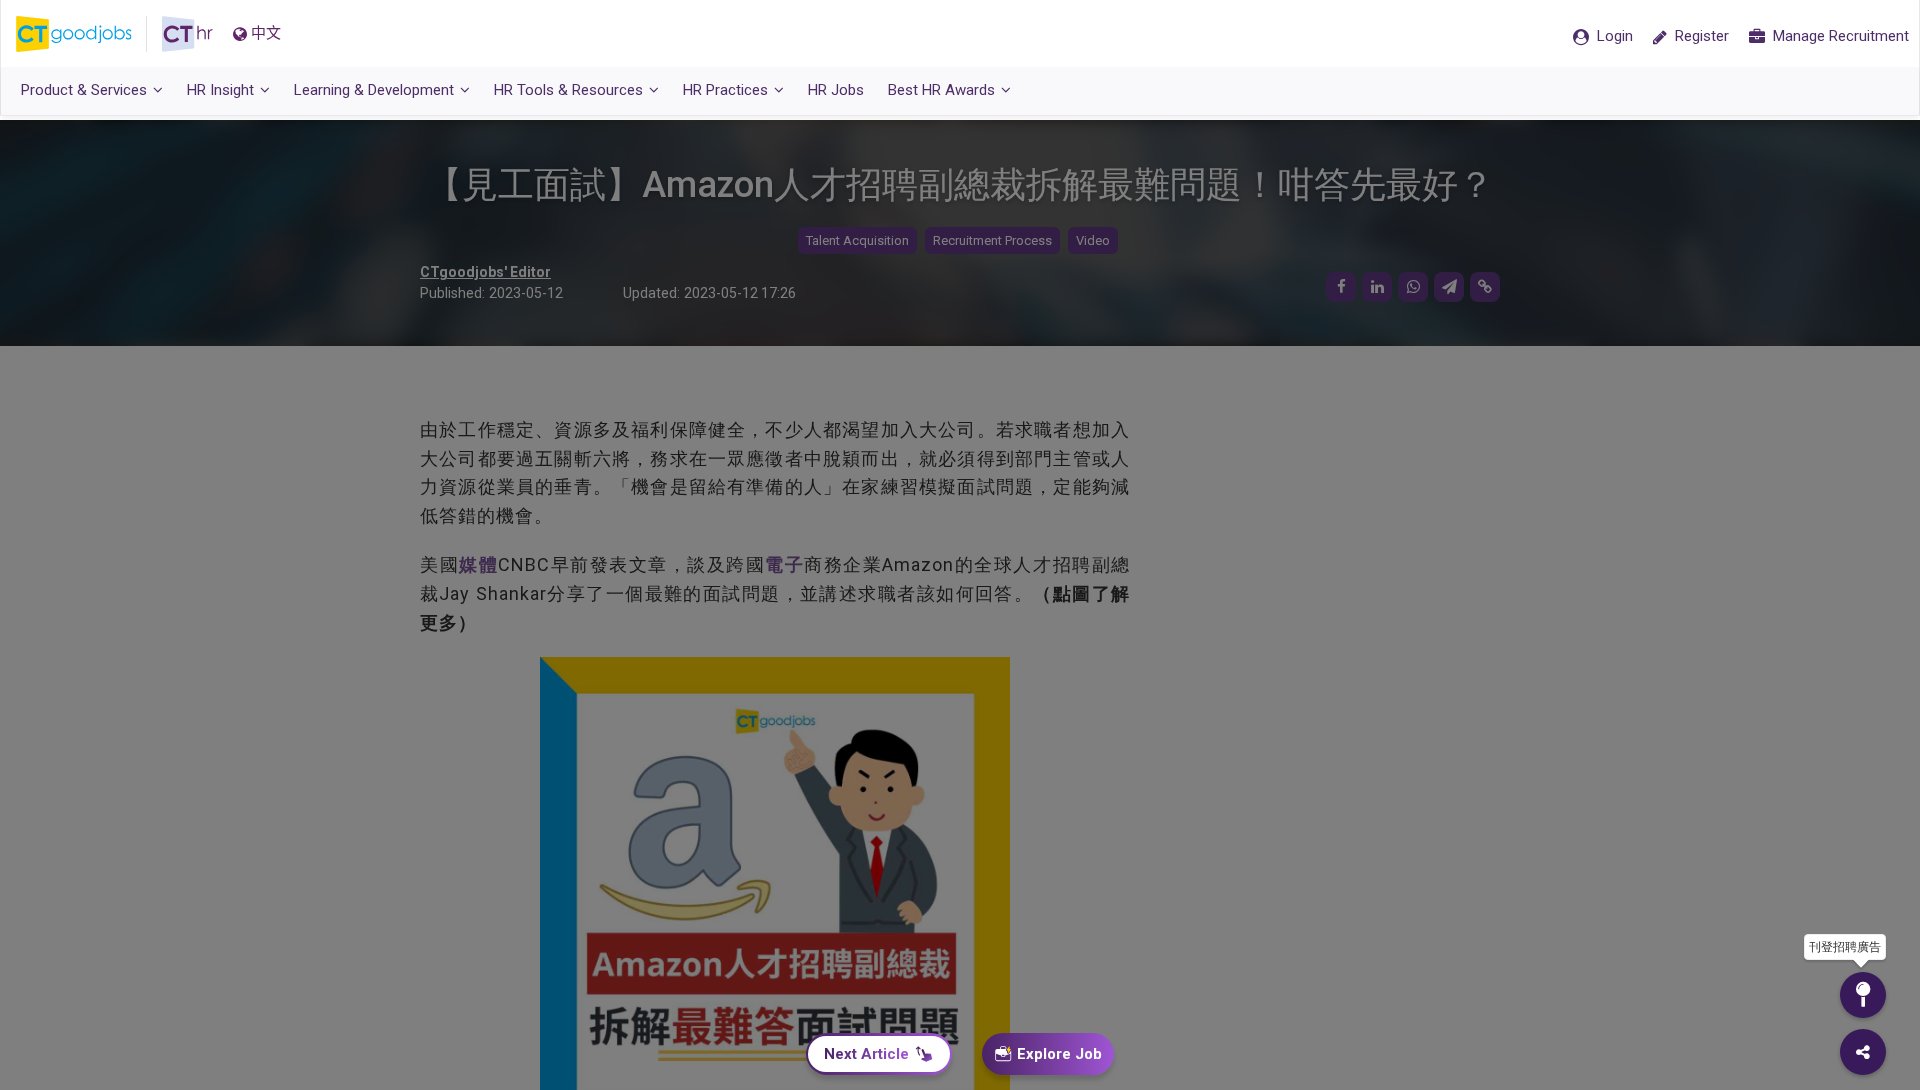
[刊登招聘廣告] (1863, 995)
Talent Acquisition (857, 240)
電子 (784, 564)
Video (1093, 240)
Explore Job (1059, 1054)
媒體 (478, 564)
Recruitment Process (992, 240)
